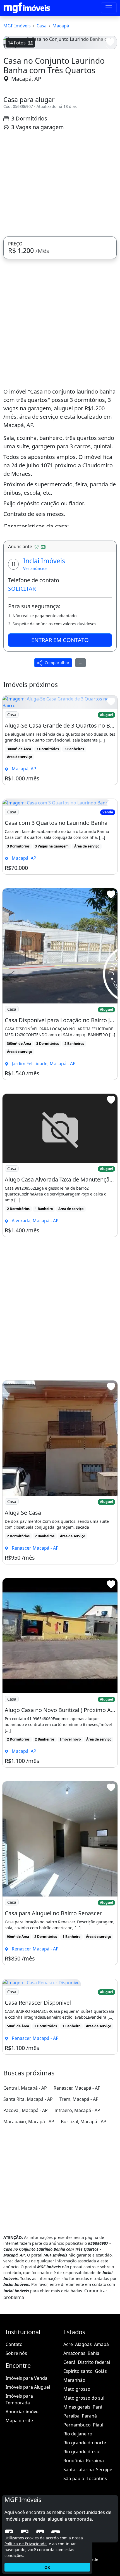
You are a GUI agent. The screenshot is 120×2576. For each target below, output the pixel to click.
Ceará (69, 2462)
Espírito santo (78, 2471)
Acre (68, 2444)
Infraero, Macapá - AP (77, 2210)
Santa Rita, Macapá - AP (28, 2199)
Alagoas (83, 2444)
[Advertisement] (60, 284)
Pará (98, 2507)
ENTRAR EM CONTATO (60, 740)
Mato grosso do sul (84, 2498)
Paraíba (71, 2516)
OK (47, 2567)
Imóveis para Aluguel (28, 2487)
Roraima (95, 2561)
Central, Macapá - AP (25, 2188)
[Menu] (109, 8)
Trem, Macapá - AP (79, 2199)
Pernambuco (77, 2525)
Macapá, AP (26, 179)
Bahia (93, 2453)
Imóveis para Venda (27, 2478)
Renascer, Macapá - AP (77, 2188)
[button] (12, 100)
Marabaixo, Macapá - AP (29, 2222)
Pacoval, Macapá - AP (26, 2210)
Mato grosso (77, 2489)
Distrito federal (94, 2462)
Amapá (101, 2444)
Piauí (98, 2525)
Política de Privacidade (26, 2544)
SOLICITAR (22, 689)
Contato (14, 2444)
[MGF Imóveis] (27, 8)
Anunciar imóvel (23, 2512)
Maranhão (74, 2480)
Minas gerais (77, 2507)
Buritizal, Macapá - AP (84, 2222)
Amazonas (74, 2453)
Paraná (89, 2516)
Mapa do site (19, 2521)
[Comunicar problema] (81, 763)
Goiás (101, 2471)
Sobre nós (16, 2453)
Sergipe (104, 2570)
